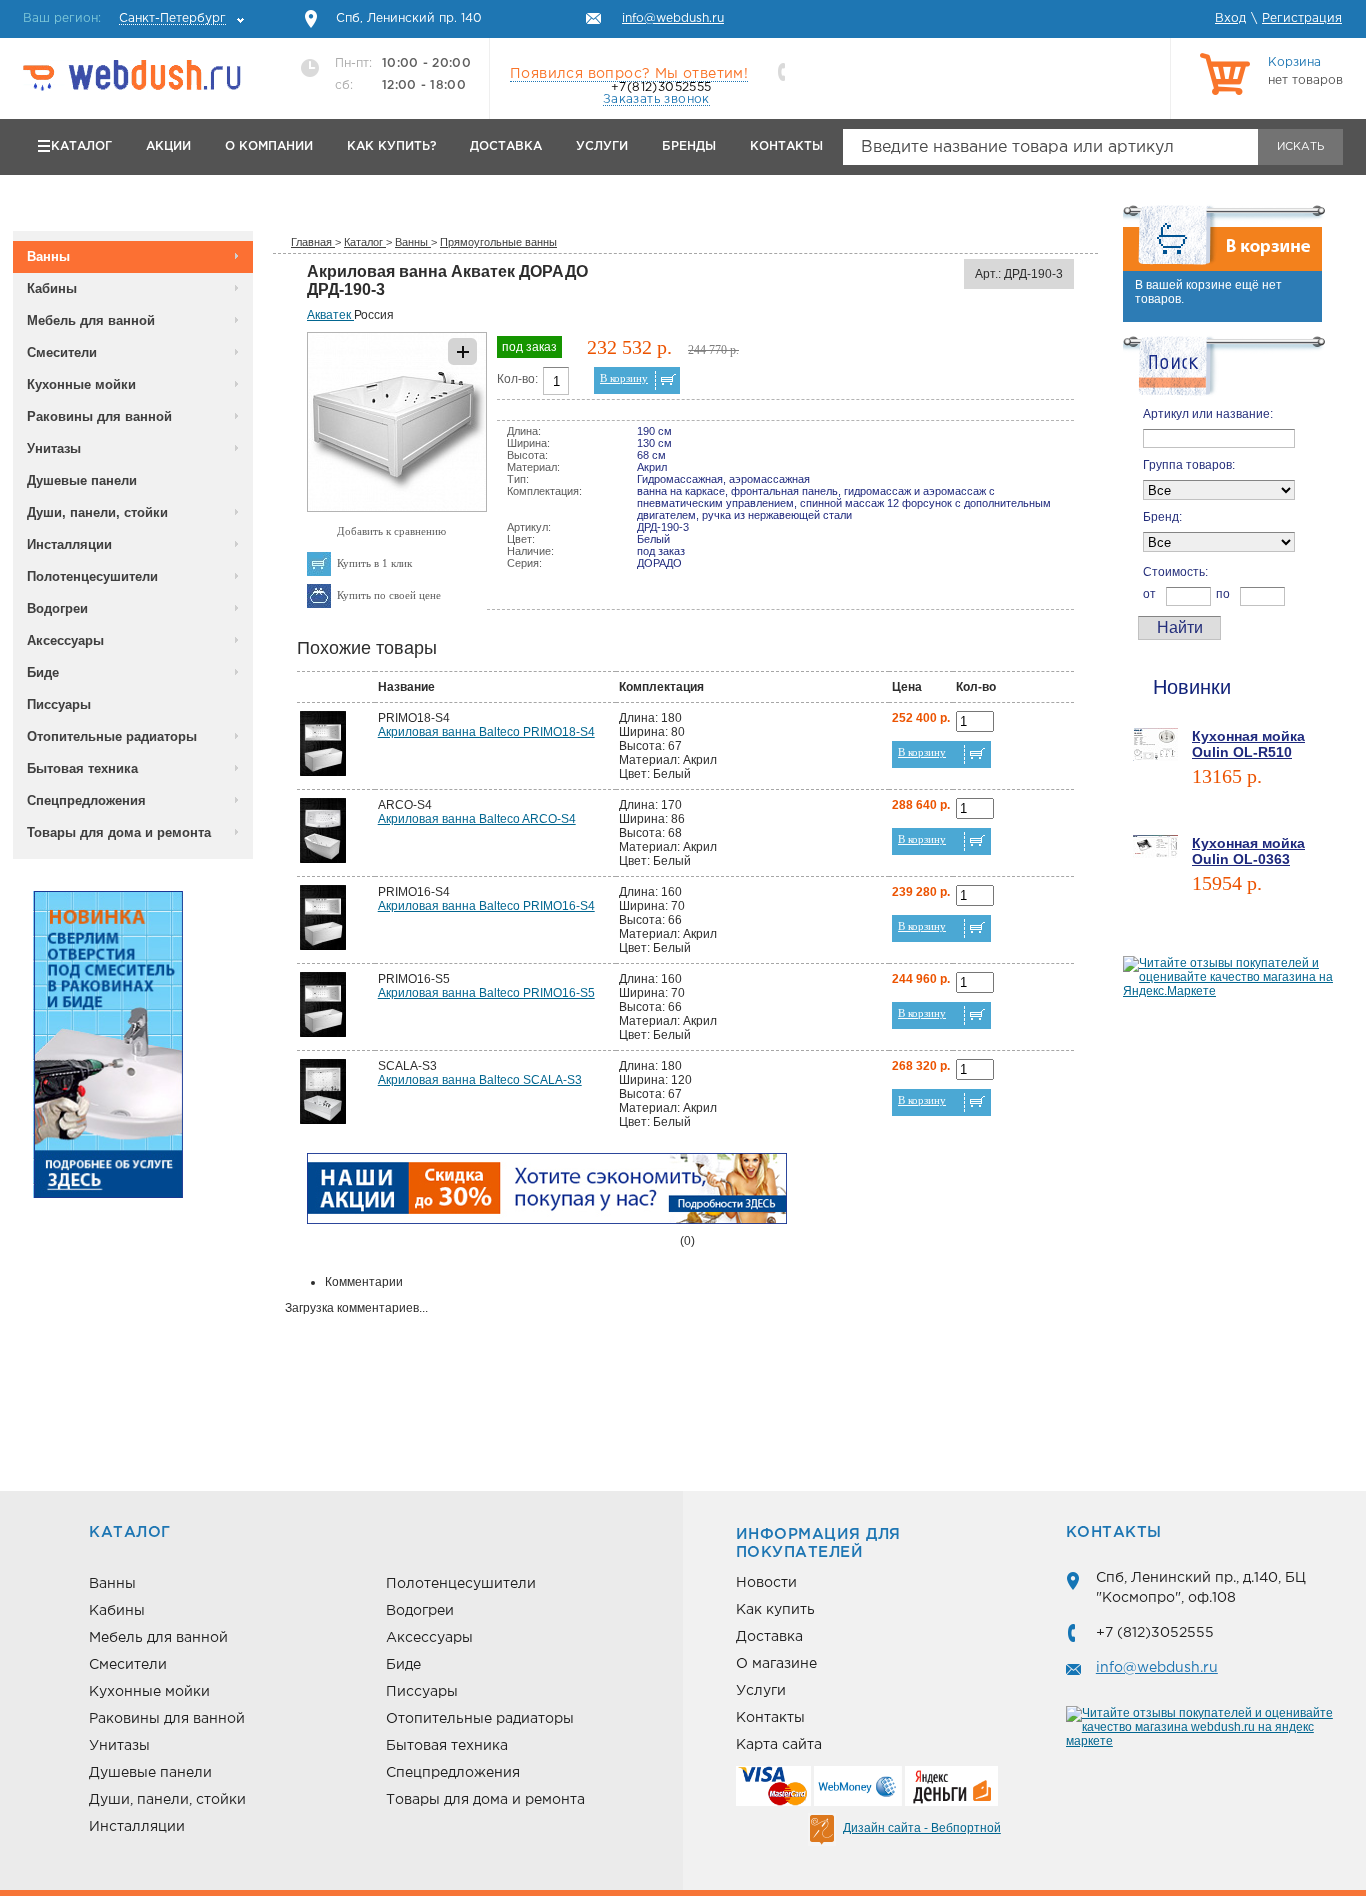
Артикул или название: (1208, 414)
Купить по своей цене (389, 595)
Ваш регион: (124, 18)
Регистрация (1302, 18)
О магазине (776, 1664)
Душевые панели (82, 480)
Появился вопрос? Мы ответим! (629, 74)
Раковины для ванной (99, 416)
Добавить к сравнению (391, 531)
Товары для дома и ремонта (119, 832)
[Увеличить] (397, 508)
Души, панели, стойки (97, 512)
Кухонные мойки (81, 384)
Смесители (62, 352)
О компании (269, 146)
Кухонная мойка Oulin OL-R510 (1248, 744)
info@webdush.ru (1157, 1668)
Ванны (48, 256)
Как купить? (391, 146)
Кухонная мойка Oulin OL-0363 (1248, 851)
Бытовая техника (82, 768)
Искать (1300, 147)
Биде (43, 672)
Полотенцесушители (92, 576)
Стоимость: (1175, 572)
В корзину (624, 378)
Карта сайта (779, 1745)
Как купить (775, 1610)
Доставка (506, 146)
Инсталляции (69, 544)
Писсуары (59, 704)
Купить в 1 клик (374, 563)
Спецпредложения (86, 800)
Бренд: (1162, 517)
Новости (766, 1583)
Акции (168, 146)
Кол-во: (517, 379)
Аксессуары (65, 640)
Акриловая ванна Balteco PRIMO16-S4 (486, 906)
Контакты (786, 146)
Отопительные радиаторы (112, 736)
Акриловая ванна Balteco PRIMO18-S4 (486, 732)
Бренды (689, 146)
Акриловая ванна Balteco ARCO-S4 (477, 819)
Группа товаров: (1189, 465)
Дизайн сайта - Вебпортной (922, 1828)
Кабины (52, 288)
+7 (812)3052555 (1155, 1633)
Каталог (81, 146)
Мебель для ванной (91, 320)
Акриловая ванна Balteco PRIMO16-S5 (486, 993)
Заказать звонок (656, 99)
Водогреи (57, 608)
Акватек (330, 315)
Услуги (602, 146)
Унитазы (54, 448)
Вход (1230, 18)
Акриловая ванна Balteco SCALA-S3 (480, 1080)
